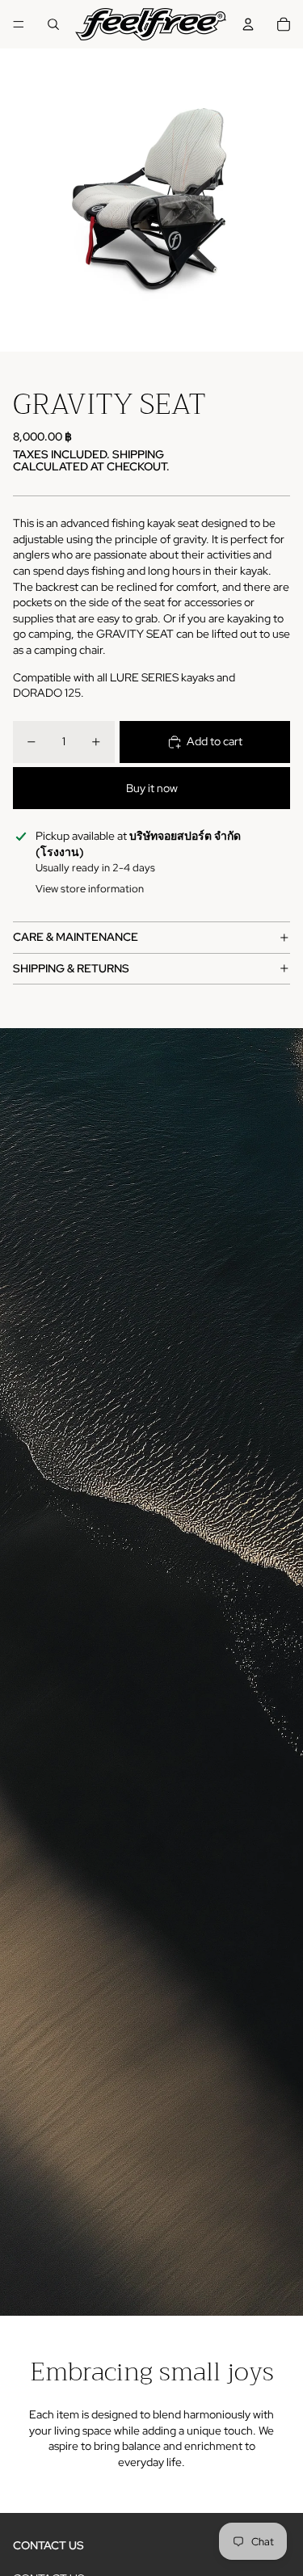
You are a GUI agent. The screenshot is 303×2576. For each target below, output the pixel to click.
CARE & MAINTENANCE (76, 937)
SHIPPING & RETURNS (71, 968)
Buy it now (152, 788)
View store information (90, 889)
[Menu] (19, 24)
